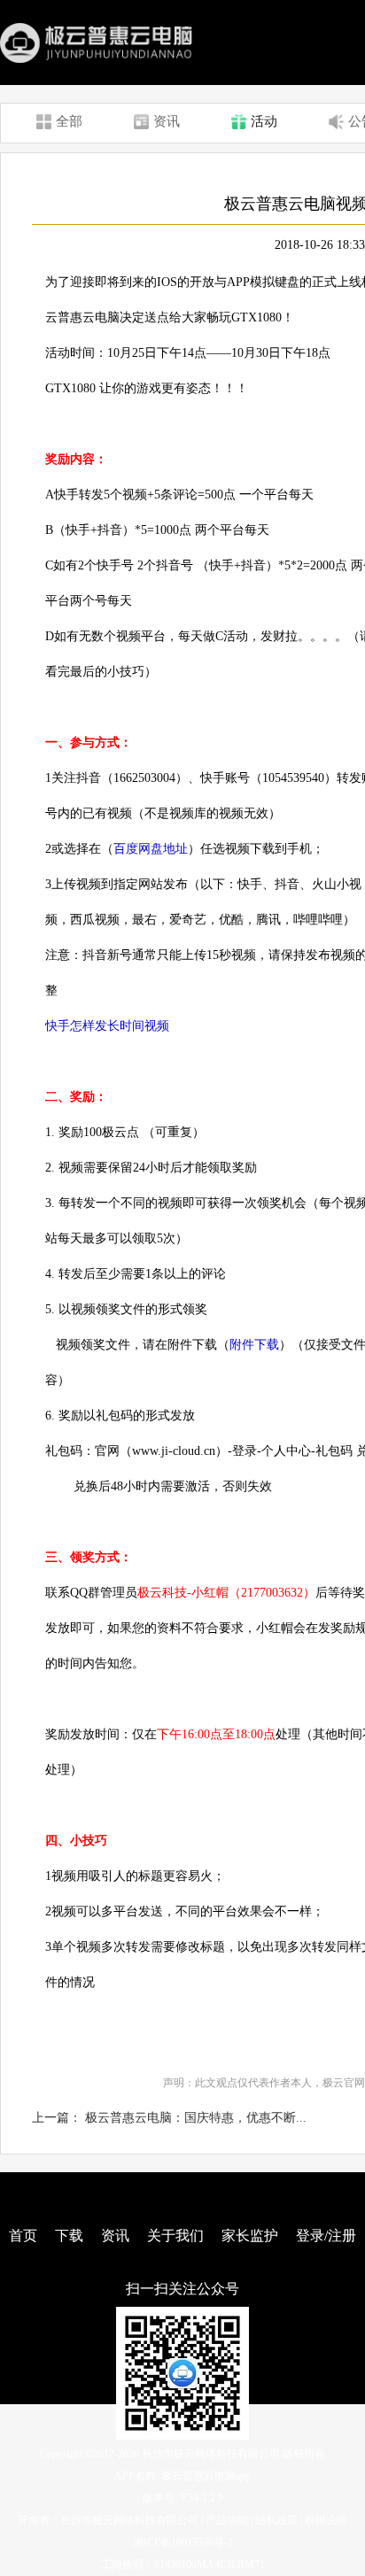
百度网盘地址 (151, 849)
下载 (69, 2236)
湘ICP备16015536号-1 (183, 2542)
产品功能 (227, 2520)
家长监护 (250, 2236)
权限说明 (326, 2520)
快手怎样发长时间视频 (109, 1026)
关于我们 (175, 2236)
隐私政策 (276, 2520)
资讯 (115, 2236)
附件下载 (254, 1345)
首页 (23, 2236)
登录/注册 (326, 2236)
